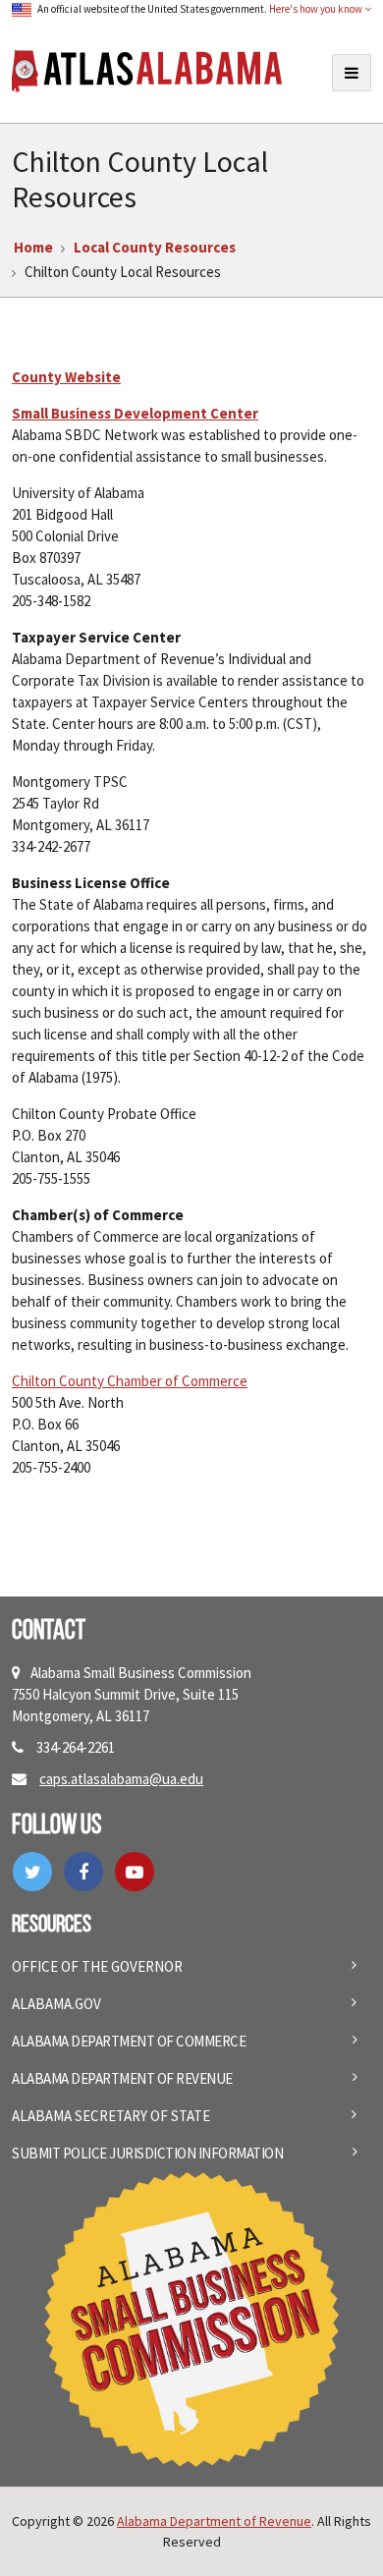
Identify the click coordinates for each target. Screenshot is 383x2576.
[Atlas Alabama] (147, 69)
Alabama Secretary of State (111, 2116)
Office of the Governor (97, 1966)
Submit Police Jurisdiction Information (147, 2153)
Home (33, 247)
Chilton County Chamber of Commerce (130, 1381)
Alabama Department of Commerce (129, 2041)
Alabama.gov (56, 2004)
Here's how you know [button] (317, 9)
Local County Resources (155, 247)
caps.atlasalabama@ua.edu (121, 1779)
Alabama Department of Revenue (122, 2078)
